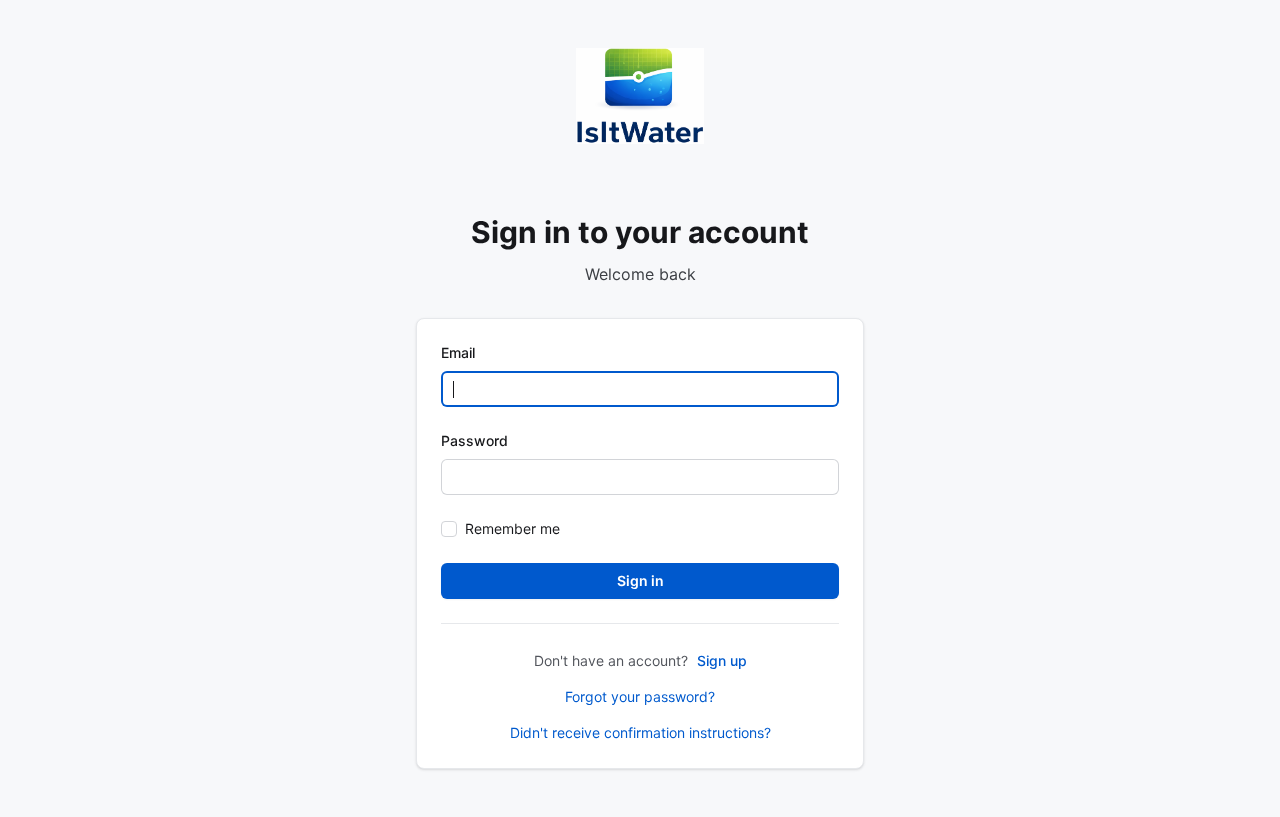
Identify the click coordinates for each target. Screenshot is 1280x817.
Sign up (722, 660)
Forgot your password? (640, 696)
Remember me (512, 528)
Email (458, 352)
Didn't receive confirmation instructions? (640, 732)
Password (474, 440)
